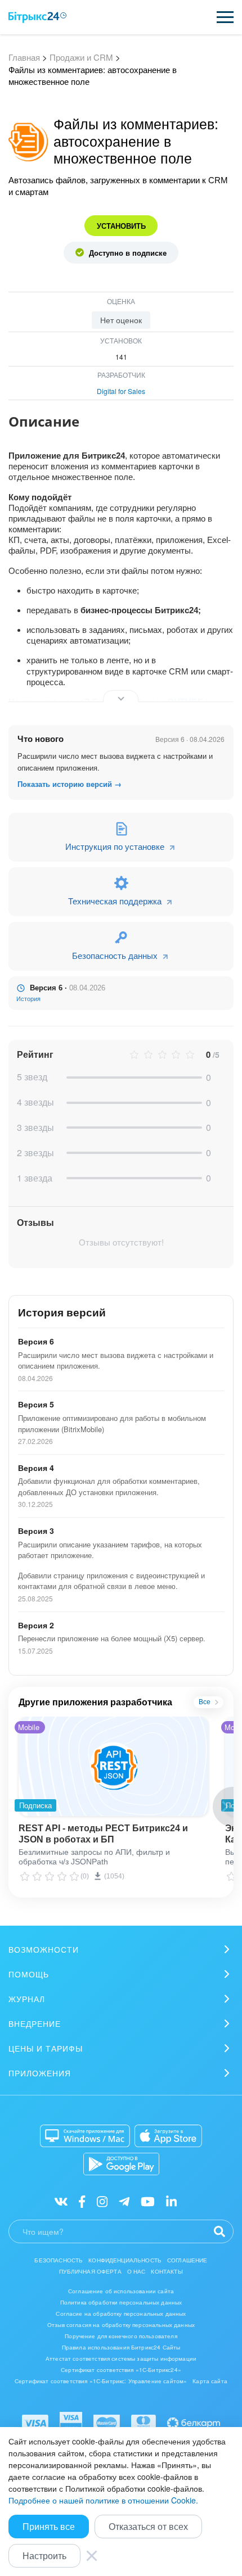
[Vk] (61, 2201)
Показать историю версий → (70, 784)
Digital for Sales (121, 391)
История (28, 999)
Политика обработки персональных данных (121, 2302)
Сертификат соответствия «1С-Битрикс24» (121, 2370)
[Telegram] (124, 2201)
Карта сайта (210, 2381)
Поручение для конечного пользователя (121, 2336)
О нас (136, 2271)
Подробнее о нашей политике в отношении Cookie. (103, 2500)
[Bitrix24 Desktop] (85, 2136)
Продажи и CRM (81, 57)
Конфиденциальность (125, 2260)
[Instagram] (102, 2201)
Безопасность (59, 2260)
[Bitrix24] (37, 17)
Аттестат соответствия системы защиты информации (121, 2358)
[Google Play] (121, 2164)
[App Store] (168, 2136)
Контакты (167, 2271)
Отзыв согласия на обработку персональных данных (121, 2325)
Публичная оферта (90, 2271)
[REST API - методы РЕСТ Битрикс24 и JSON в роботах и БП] (113, 1766)
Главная (24, 57)
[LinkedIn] (171, 2201)
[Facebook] (82, 2201)
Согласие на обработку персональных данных (121, 2314)
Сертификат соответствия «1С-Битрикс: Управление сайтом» (101, 2381)
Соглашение (187, 2260)
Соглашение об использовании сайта (121, 2291)
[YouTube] (148, 2201)
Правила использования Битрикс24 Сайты (121, 2347)
